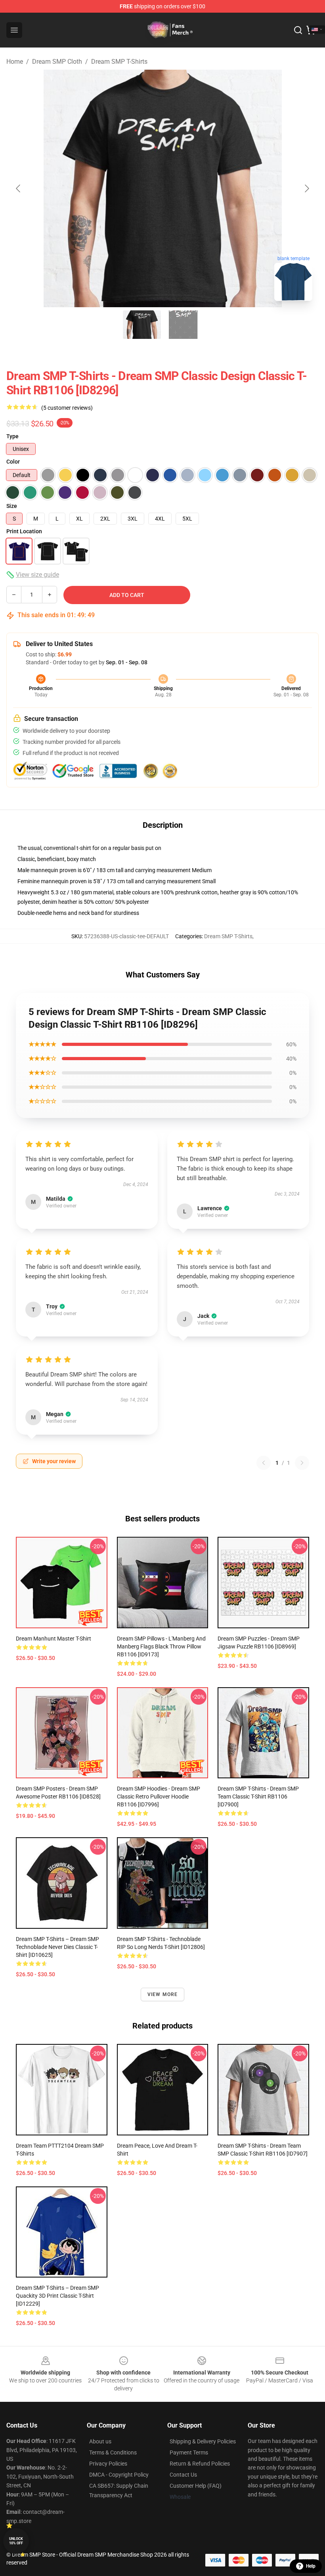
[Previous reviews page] (264, 1463)
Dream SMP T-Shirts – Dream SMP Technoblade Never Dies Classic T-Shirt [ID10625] (57, 1947)
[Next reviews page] (302, 1463)
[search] (298, 30)
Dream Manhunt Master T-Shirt (54, 1639)
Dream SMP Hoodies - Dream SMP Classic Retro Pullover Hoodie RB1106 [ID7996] (159, 1797)
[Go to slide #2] (183, 325)
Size (12, 506)
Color (13, 462)
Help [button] (311, 2566)
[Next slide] (306, 188)
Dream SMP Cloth (57, 62)
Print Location (24, 531)
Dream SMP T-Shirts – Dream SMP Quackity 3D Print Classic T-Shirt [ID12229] (57, 2296)
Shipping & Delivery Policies (203, 2441)
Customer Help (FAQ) (196, 2486)
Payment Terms (189, 2452)
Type (12, 436)
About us (100, 2441)
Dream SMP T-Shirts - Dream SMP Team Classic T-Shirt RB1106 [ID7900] (258, 1797)
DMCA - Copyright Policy (119, 2475)
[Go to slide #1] (142, 325)
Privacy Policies (108, 2464)
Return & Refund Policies (200, 2464)
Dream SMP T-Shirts (119, 62)
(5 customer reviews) (67, 408)
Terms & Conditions (113, 2452)
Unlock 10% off (16, 2541)
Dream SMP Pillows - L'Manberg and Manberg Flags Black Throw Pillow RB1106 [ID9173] (161, 1646)
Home (15, 62)
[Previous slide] (19, 188)
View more (163, 1994)
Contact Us (183, 2475)
